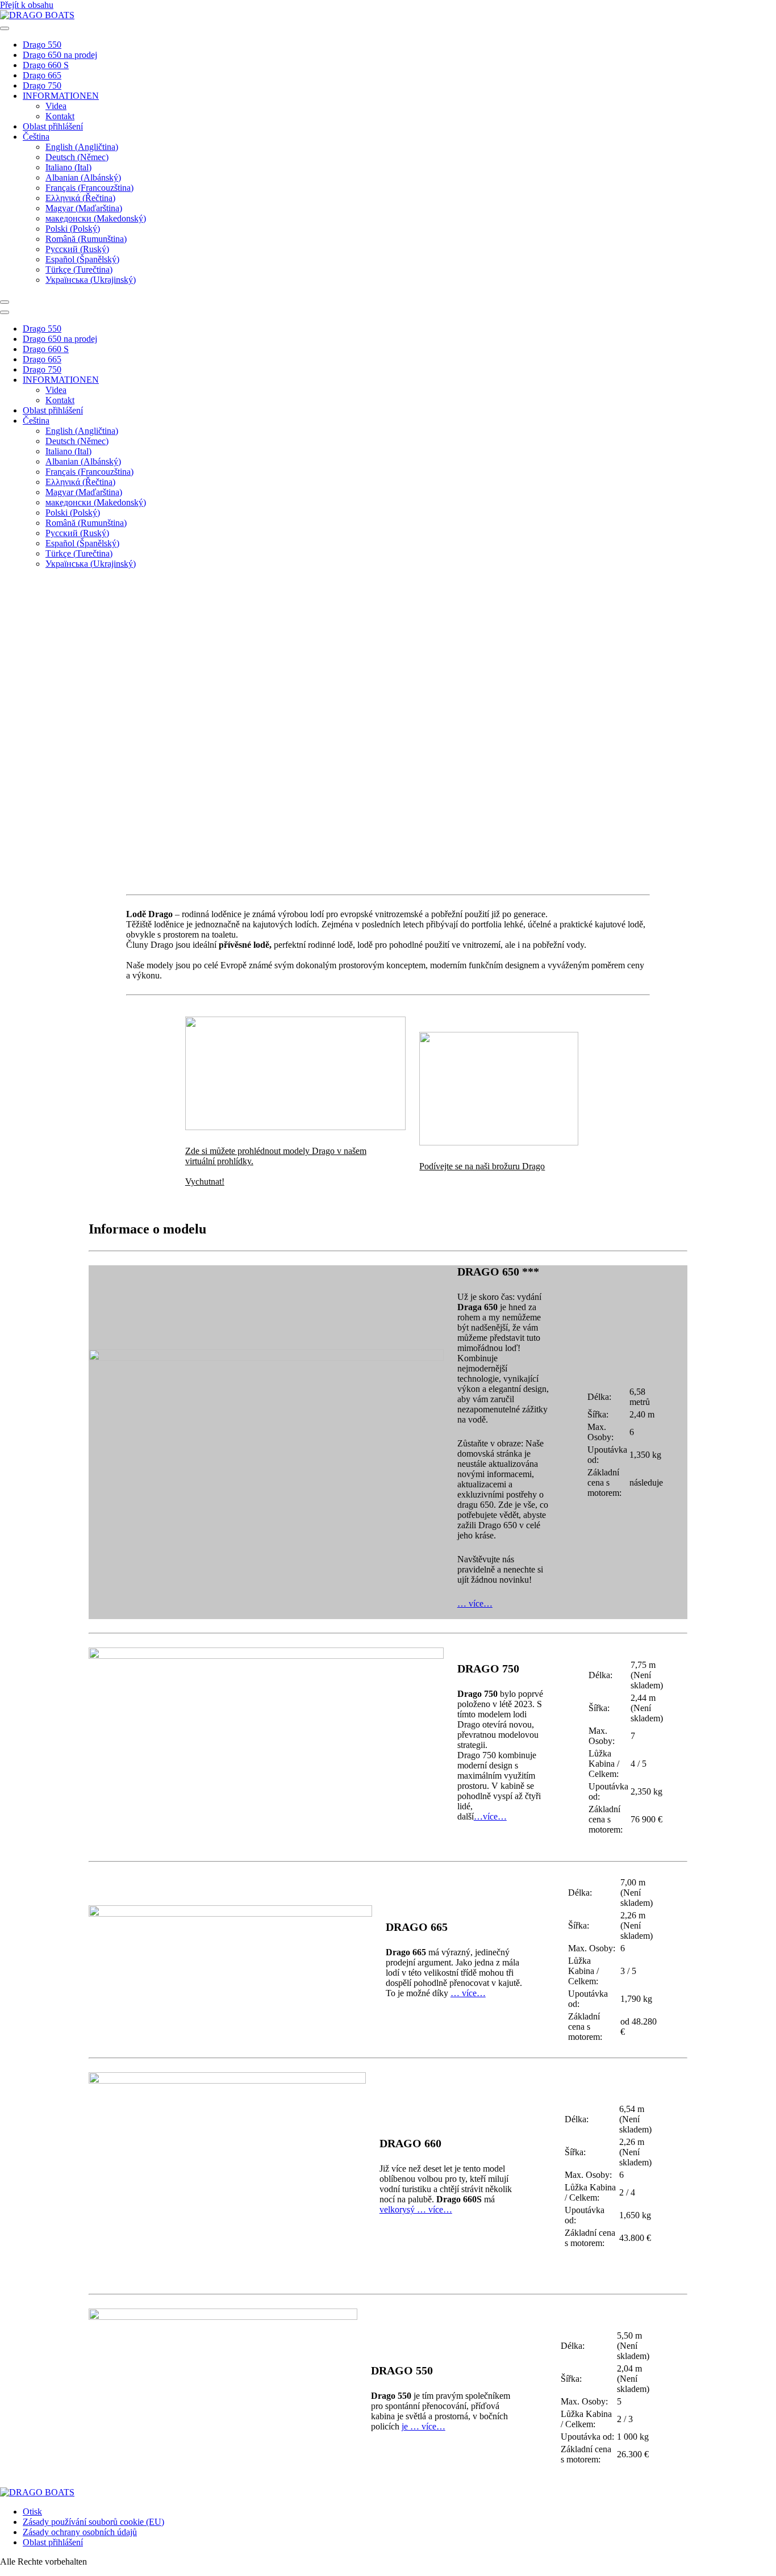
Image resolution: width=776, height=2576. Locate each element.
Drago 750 (42, 85)
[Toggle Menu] (5, 28)
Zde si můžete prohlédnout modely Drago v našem (276, 1151)
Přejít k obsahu (27, 5)
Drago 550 (42, 45)
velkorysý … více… (416, 2209)
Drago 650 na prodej (60, 55)
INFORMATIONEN (61, 96)
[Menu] (5, 302)
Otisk (32, 2512)
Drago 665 (42, 75)
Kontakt (60, 116)
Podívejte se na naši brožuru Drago (482, 1166)
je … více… (424, 2426)
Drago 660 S (46, 65)
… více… (475, 1603)
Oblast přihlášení (53, 126)
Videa (56, 106)
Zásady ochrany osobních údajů (80, 2532)
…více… (490, 1816)
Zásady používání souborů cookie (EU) (93, 2522)
